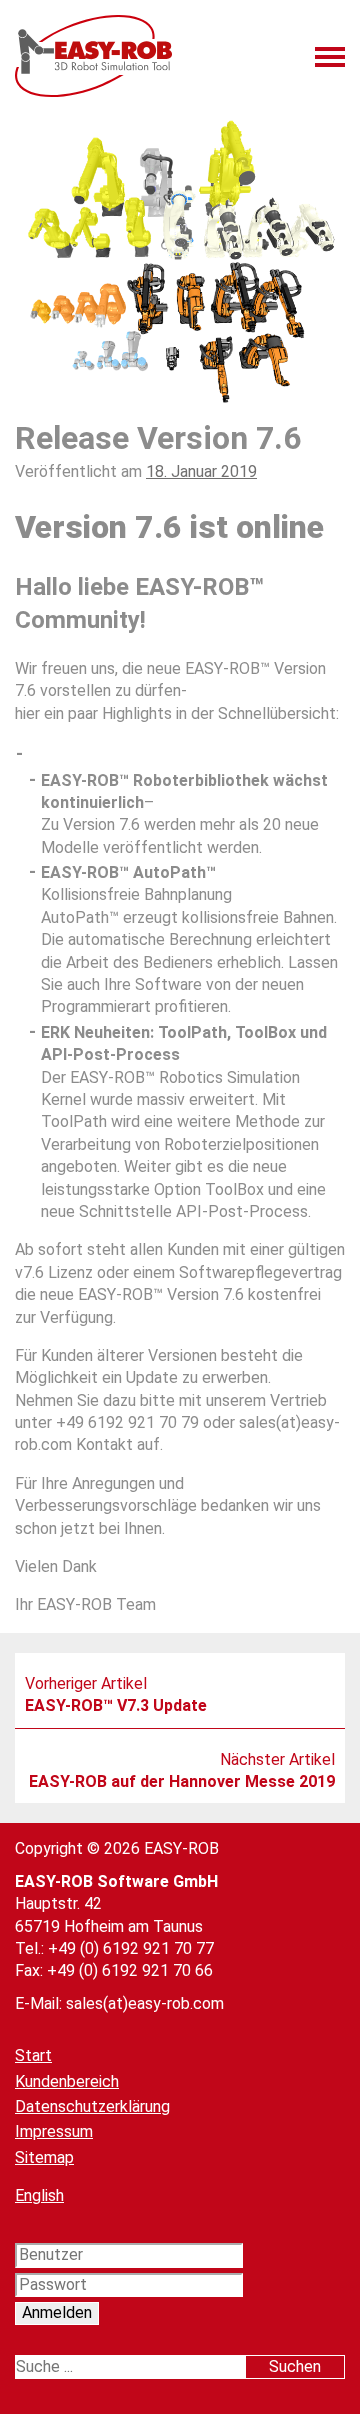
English (39, 2195)
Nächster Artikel (277, 1759)
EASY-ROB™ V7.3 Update (116, 1705)
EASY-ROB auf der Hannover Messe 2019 (182, 1781)
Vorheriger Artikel (86, 1683)
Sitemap (44, 2157)
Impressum (54, 2131)
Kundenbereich (67, 2081)
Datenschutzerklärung (92, 2106)
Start (33, 2055)
